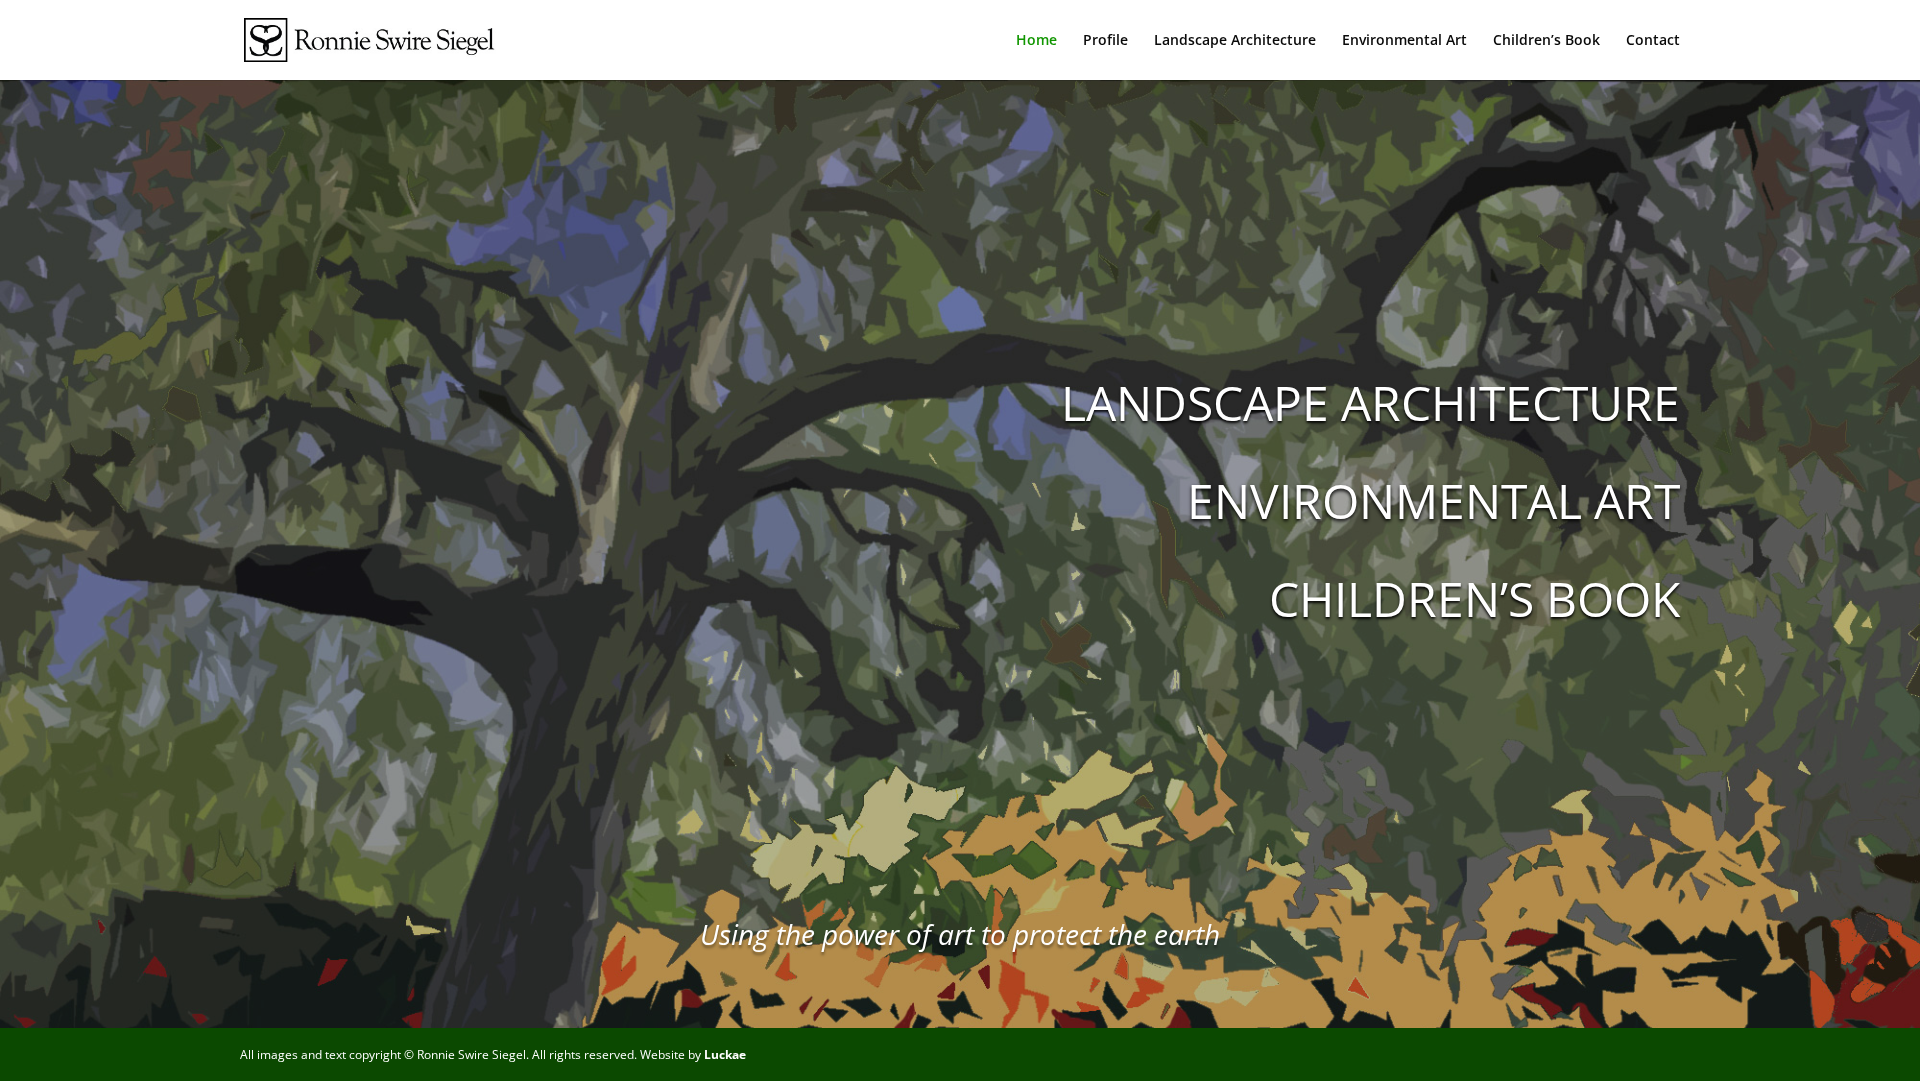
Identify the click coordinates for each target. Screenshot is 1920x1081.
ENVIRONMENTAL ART (1433, 500)
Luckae (725, 1054)
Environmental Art (1404, 41)
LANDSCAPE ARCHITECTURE (1370, 402)
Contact (1653, 41)
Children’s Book (1546, 41)
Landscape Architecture (1235, 41)
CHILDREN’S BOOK (1474, 598)
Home (1036, 41)
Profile (1105, 41)
